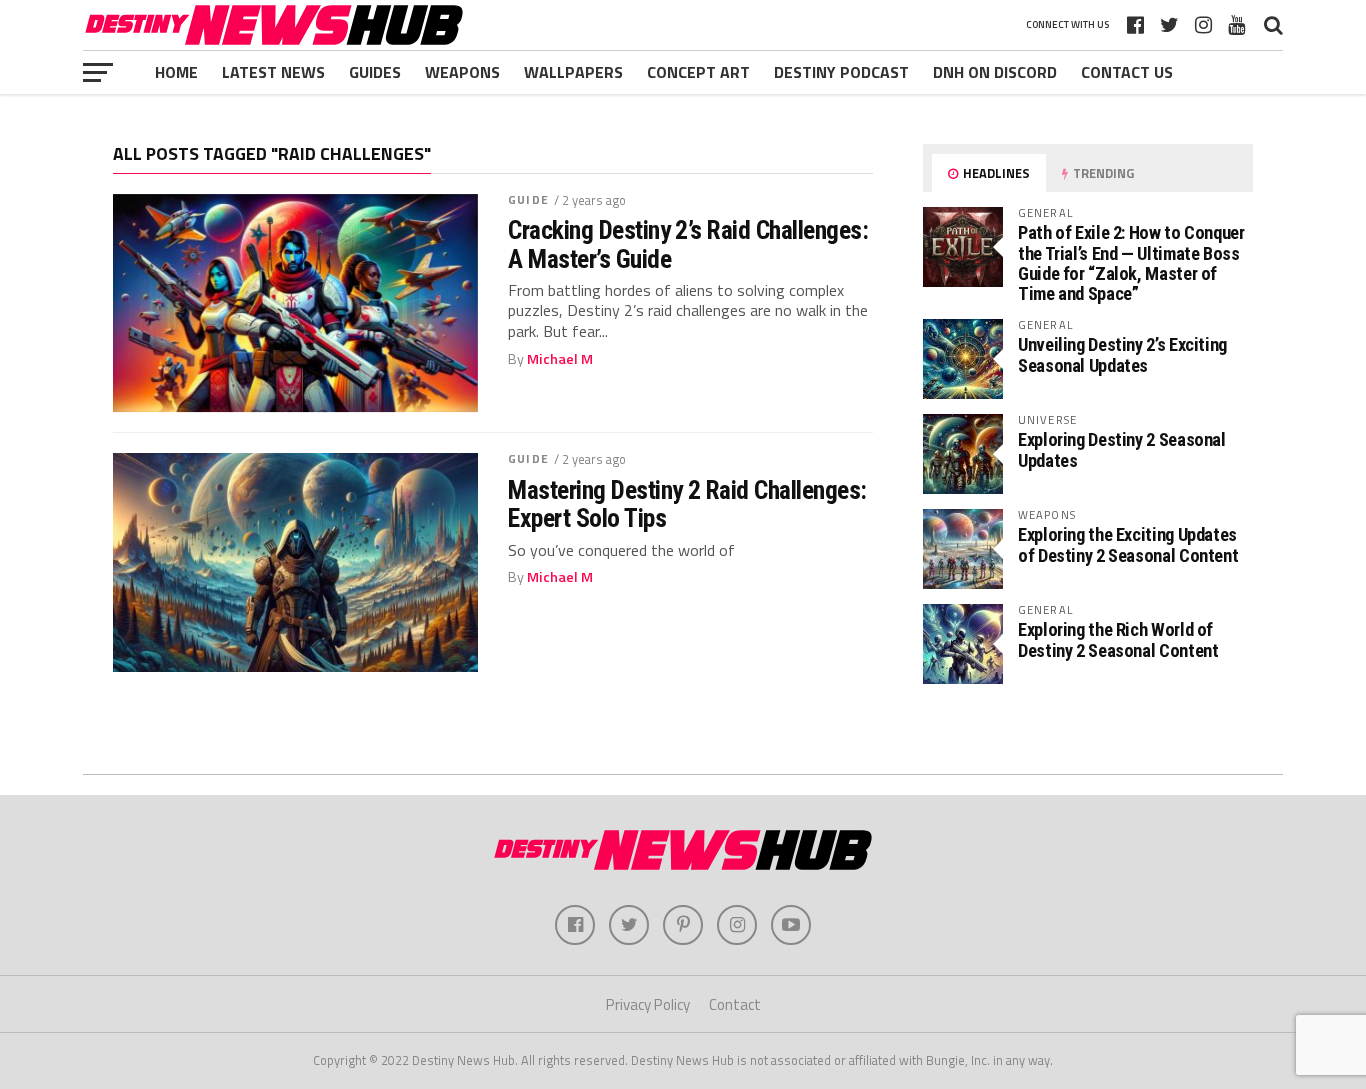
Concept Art (698, 72)
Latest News (273, 72)
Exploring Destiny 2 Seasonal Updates (1122, 449)
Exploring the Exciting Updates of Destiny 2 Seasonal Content (1128, 544)
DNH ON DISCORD (995, 72)
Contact (735, 1004)
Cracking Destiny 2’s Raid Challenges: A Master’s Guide (688, 244)
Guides (375, 72)
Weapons (462, 72)
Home (176, 72)
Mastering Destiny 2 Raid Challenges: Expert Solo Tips (687, 504)
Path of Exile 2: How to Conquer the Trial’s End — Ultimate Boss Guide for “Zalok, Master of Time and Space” (1131, 263)
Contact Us (1127, 72)
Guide (528, 199)
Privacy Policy (648, 1004)
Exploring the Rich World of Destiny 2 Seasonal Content (1118, 639)
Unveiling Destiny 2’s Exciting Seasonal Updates (1122, 354)
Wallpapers (573, 72)
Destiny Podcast (841, 72)
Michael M (560, 359)
